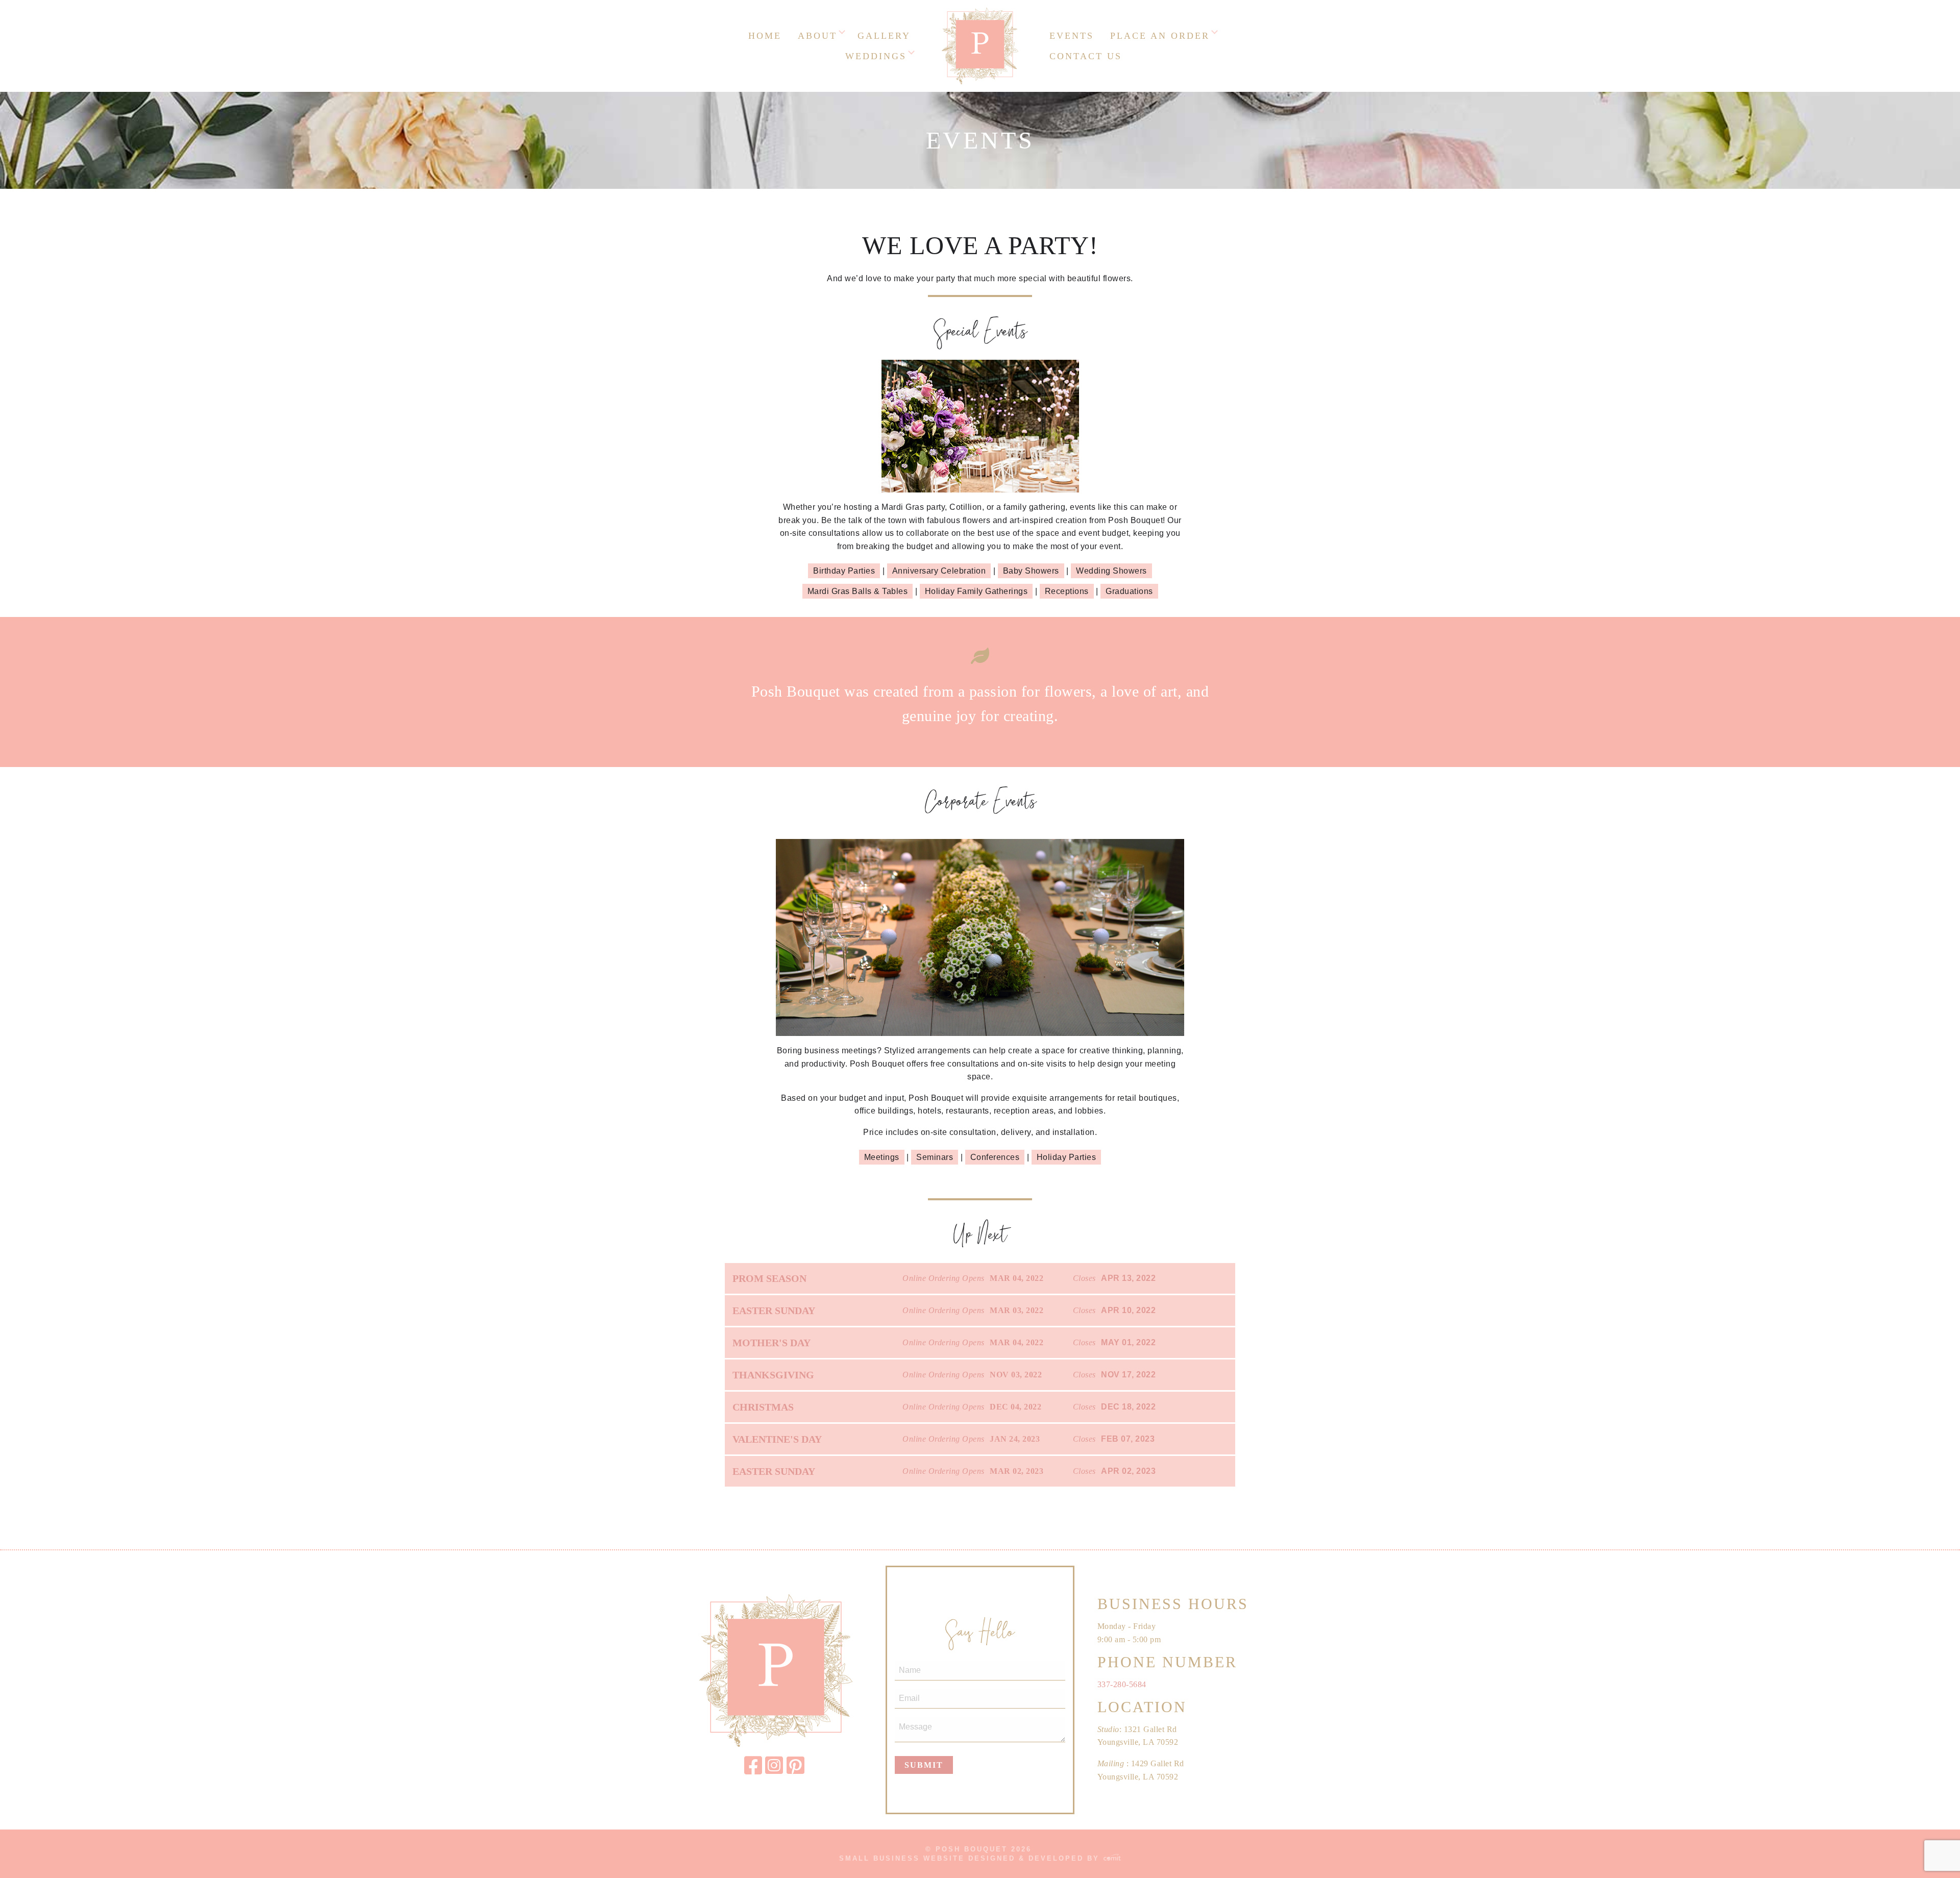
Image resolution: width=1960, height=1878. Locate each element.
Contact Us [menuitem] (1086, 56)
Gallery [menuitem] (884, 36)
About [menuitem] (817, 36)
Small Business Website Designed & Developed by (971, 1858)
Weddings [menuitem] (876, 56)
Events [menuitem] (1072, 36)
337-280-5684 (1122, 1684)
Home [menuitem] (765, 36)
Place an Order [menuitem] (1160, 36)
